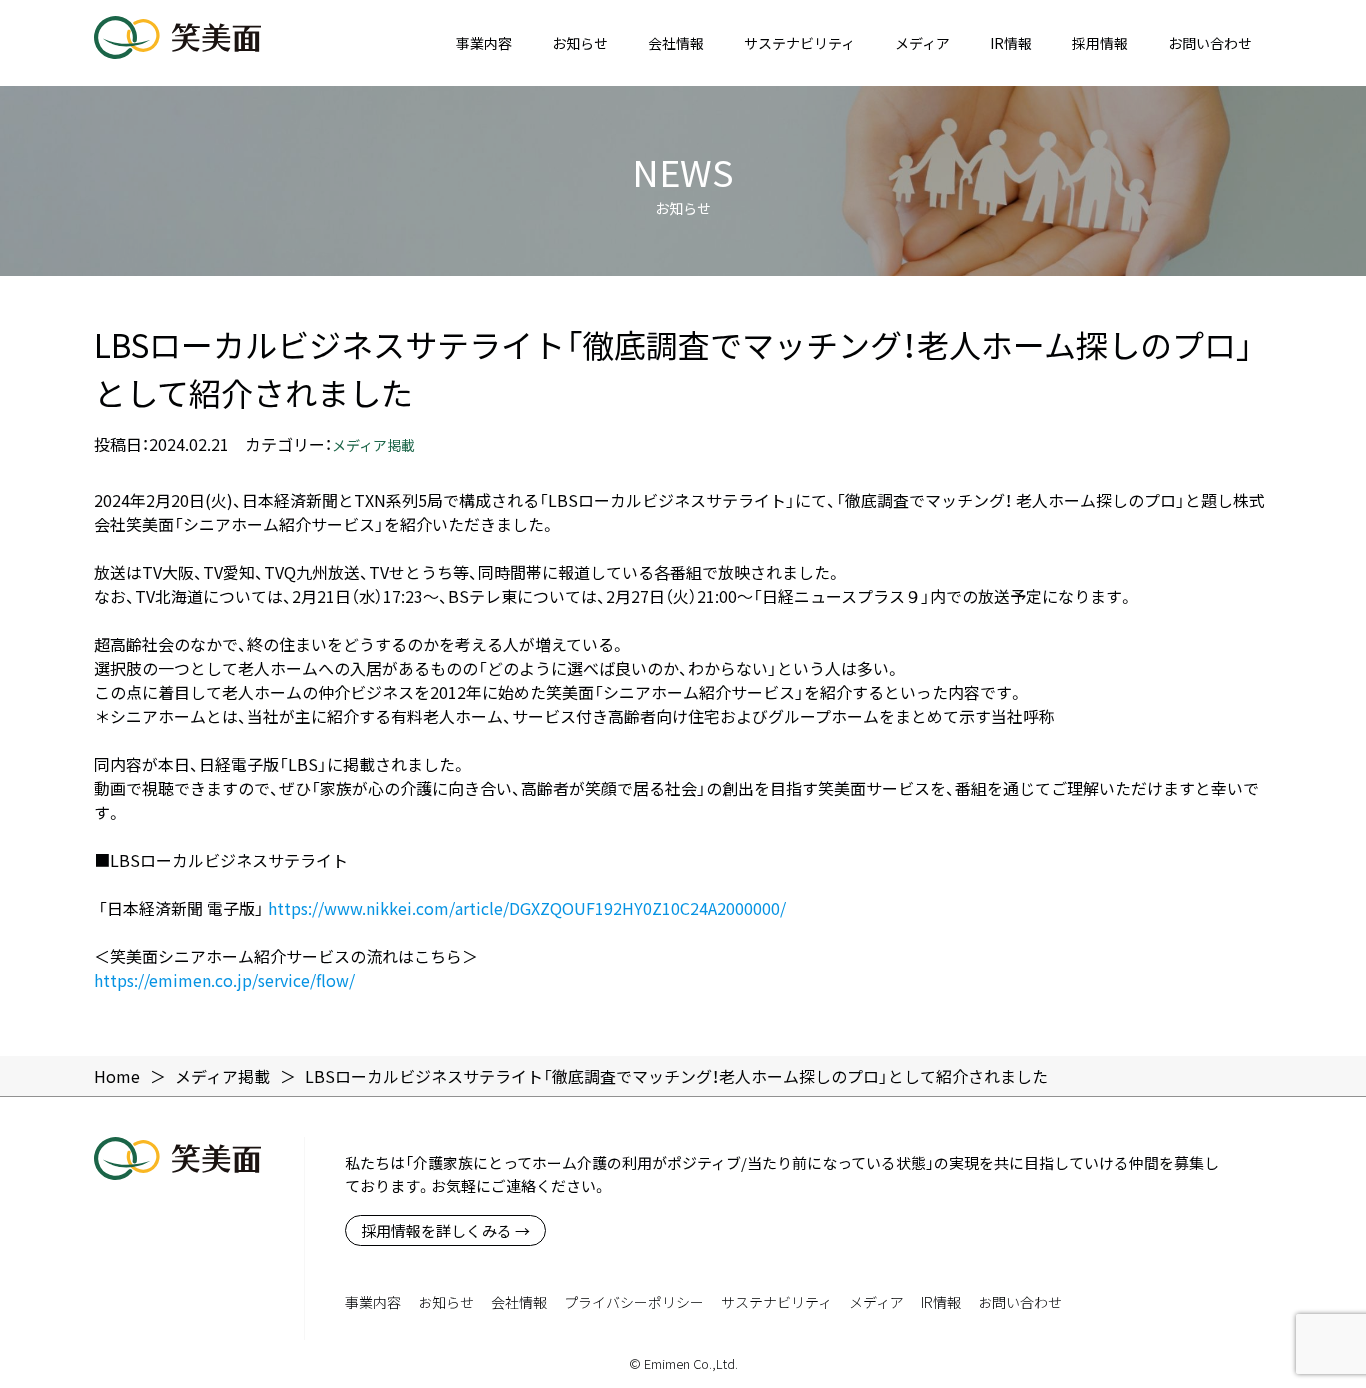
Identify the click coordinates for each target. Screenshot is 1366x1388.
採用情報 (1100, 43)
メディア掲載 (373, 445)
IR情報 (1011, 43)
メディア (922, 43)
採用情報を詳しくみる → (445, 1230)
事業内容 (484, 43)
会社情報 (676, 43)
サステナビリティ (799, 43)
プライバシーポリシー (634, 1302)
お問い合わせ (1210, 43)
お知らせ (580, 43)
